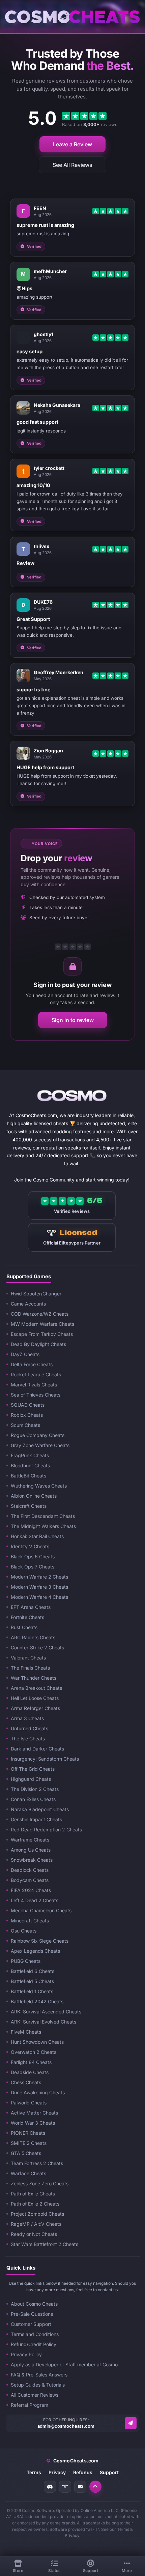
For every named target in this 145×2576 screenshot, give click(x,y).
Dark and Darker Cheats (37, 1749)
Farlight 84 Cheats (31, 2062)
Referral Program (30, 2405)
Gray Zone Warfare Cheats (40, 1445)
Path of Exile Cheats (33, 2194)
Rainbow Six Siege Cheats (40, 1941)
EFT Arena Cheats (31, 1607)
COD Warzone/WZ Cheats (40, 1314)
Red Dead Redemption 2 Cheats (46, 1830)
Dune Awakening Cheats (38, 2092)
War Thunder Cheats (34, 1678)
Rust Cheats (24, 1627)
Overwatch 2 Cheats (34, 2052)
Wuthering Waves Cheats (39, 1486)
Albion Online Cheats (34, 1496)
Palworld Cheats (29, 2103)
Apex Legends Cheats (35, 1951)
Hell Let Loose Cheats (35, 1698)
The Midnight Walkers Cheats (43, 1526)
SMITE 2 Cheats (29, 2143)
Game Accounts (28, 1304)
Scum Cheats (25, 1425)
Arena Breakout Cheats (36, 1688)
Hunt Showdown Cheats (37, 2042)
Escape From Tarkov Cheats (42, 1334)
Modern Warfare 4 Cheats (39, 1597)
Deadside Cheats (30, 2072)
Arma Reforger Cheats (35, 1708)
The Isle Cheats (28, 1739)
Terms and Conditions (35, 2334)
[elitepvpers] (65, 2487)
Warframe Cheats (30, 1840)
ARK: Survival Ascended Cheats (46, 2012)
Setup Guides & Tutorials (38, 2385)
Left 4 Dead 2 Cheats (35, 1900)
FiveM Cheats (26, 2032)
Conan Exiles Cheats (33, 1799)
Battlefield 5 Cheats (32, 1981)
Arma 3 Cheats (27, 1718)
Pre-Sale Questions (32, 2314)
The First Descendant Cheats (43, 1516)
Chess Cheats (26, 2082)
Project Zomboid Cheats (37, 2214)
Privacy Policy (26, 2354)
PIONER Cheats (28, 2133)
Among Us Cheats (31, 1850)
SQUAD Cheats (28, 1405)
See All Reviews (72, 165)
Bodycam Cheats (30, 1880)
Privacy (57, 2472)
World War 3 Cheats (33, 2123)
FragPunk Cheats (30, 1455)
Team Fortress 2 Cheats (37, 2163)
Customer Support (31, 2324)
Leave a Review (72, 144)
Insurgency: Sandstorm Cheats (45, 1759)
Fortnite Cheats (27, 1617)
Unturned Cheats (30, 1728)
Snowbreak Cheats (32, 1860)
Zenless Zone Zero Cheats (40, 2183)
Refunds (83, 2472)
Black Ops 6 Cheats (33, 1556)
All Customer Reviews (35, 2395)
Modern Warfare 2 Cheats (39, 1577)
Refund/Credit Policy (34, 2344)
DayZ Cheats (25, 1354)
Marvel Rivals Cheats (34, 1385)
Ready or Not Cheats (34, 2234)
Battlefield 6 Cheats (33, 1971)
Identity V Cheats (30, 1546)
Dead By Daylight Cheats (38, 1344)
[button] (95, 2487)
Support (109, 2472)
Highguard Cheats (31, 1779)
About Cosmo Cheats (34, 2304)
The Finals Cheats (30, 1668)
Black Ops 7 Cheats (33, 1567)
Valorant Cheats (28, 1658)
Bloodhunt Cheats (30, 1465)
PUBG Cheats (26, 1961)
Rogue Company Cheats (38, 1435)
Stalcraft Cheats (29, 1506)
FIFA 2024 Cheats (31, 1890)
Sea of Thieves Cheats (36, 1395)
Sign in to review (73, 1020)
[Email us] (131, 2423)
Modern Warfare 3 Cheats (39, 1587)
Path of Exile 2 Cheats (35, 2204)
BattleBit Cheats (28, 1476)
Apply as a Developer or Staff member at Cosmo (64, 2364)
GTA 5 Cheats (26, 2153)
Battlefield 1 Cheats (32, 1991)
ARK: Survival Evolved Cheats (43, 2022)
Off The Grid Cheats (33, 1769)
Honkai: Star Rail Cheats (37, 1536)
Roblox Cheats (27, 1415)
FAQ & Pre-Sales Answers (39, 2375)
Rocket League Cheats (36, 1374)
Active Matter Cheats (34, 2113)
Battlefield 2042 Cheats (37, 2001)
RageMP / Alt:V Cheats (36, 2224)
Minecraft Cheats (30, 1921)
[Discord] (50, 2487)
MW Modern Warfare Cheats (42, 1324)
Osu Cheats (24, 1931)
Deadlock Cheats (30, 1870)
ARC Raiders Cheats (33, 1637)
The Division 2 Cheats (35, 1789)
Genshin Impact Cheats (36, 1819)
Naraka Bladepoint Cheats (40, 1809)
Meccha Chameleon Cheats (41, 1910)
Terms (34, 2472)
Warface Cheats (28, 2173)
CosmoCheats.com (72, 2461)
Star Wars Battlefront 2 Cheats (45, 2244)
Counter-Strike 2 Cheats (37, 1648)
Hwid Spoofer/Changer (36, 1294)
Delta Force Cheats (32, 1364)
